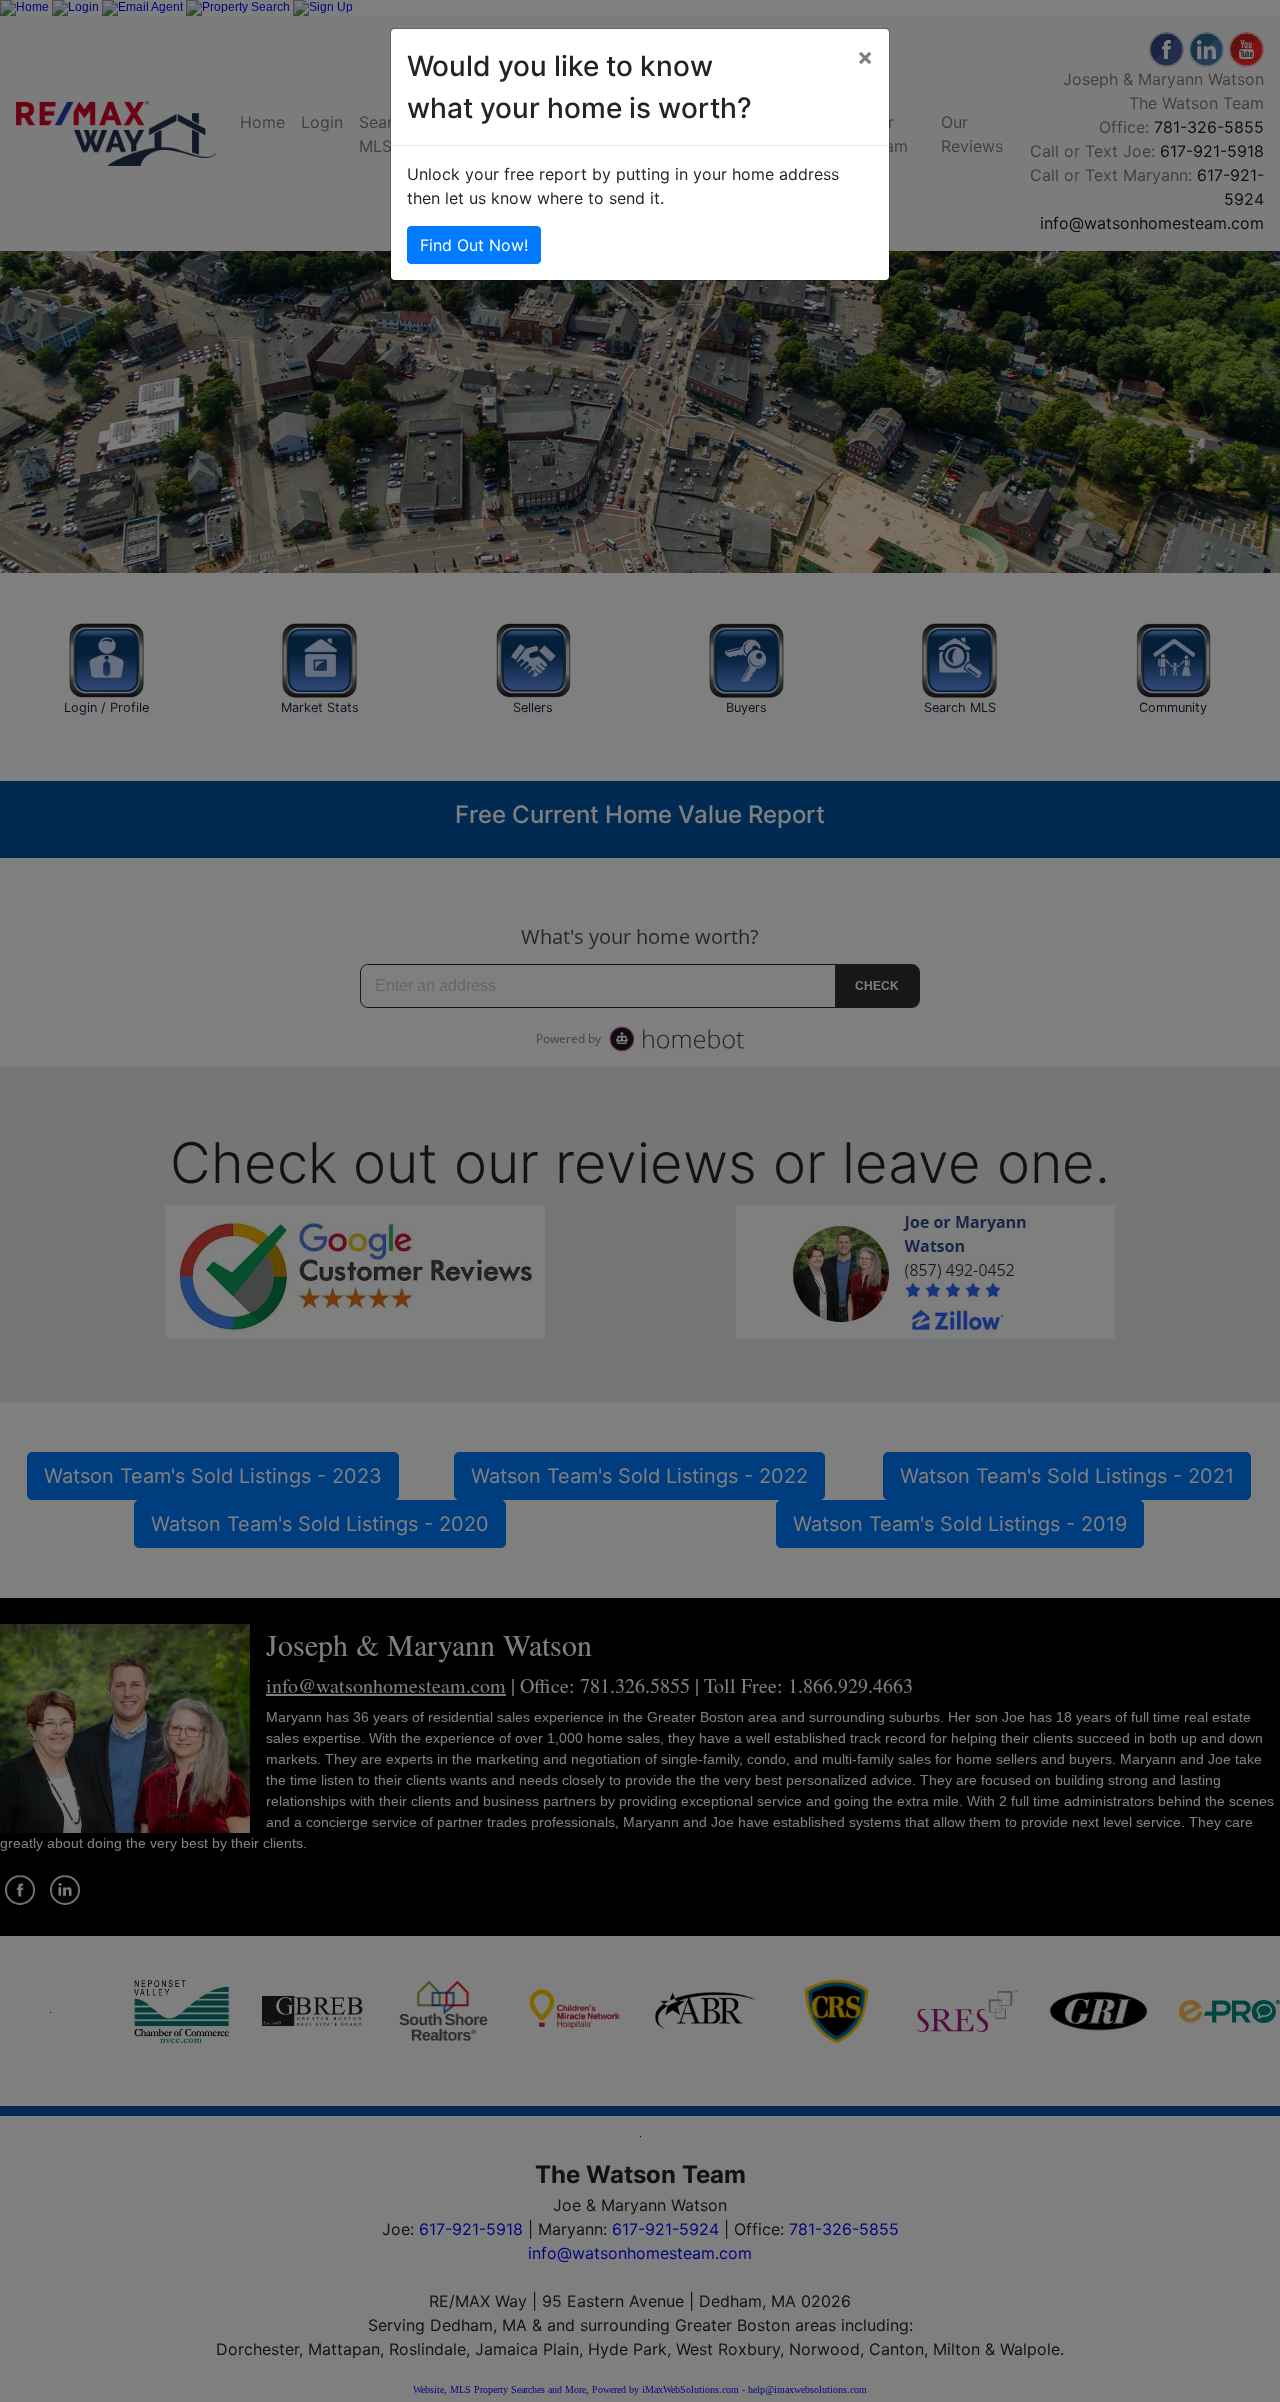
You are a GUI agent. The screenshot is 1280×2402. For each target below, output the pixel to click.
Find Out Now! (474, 245)
